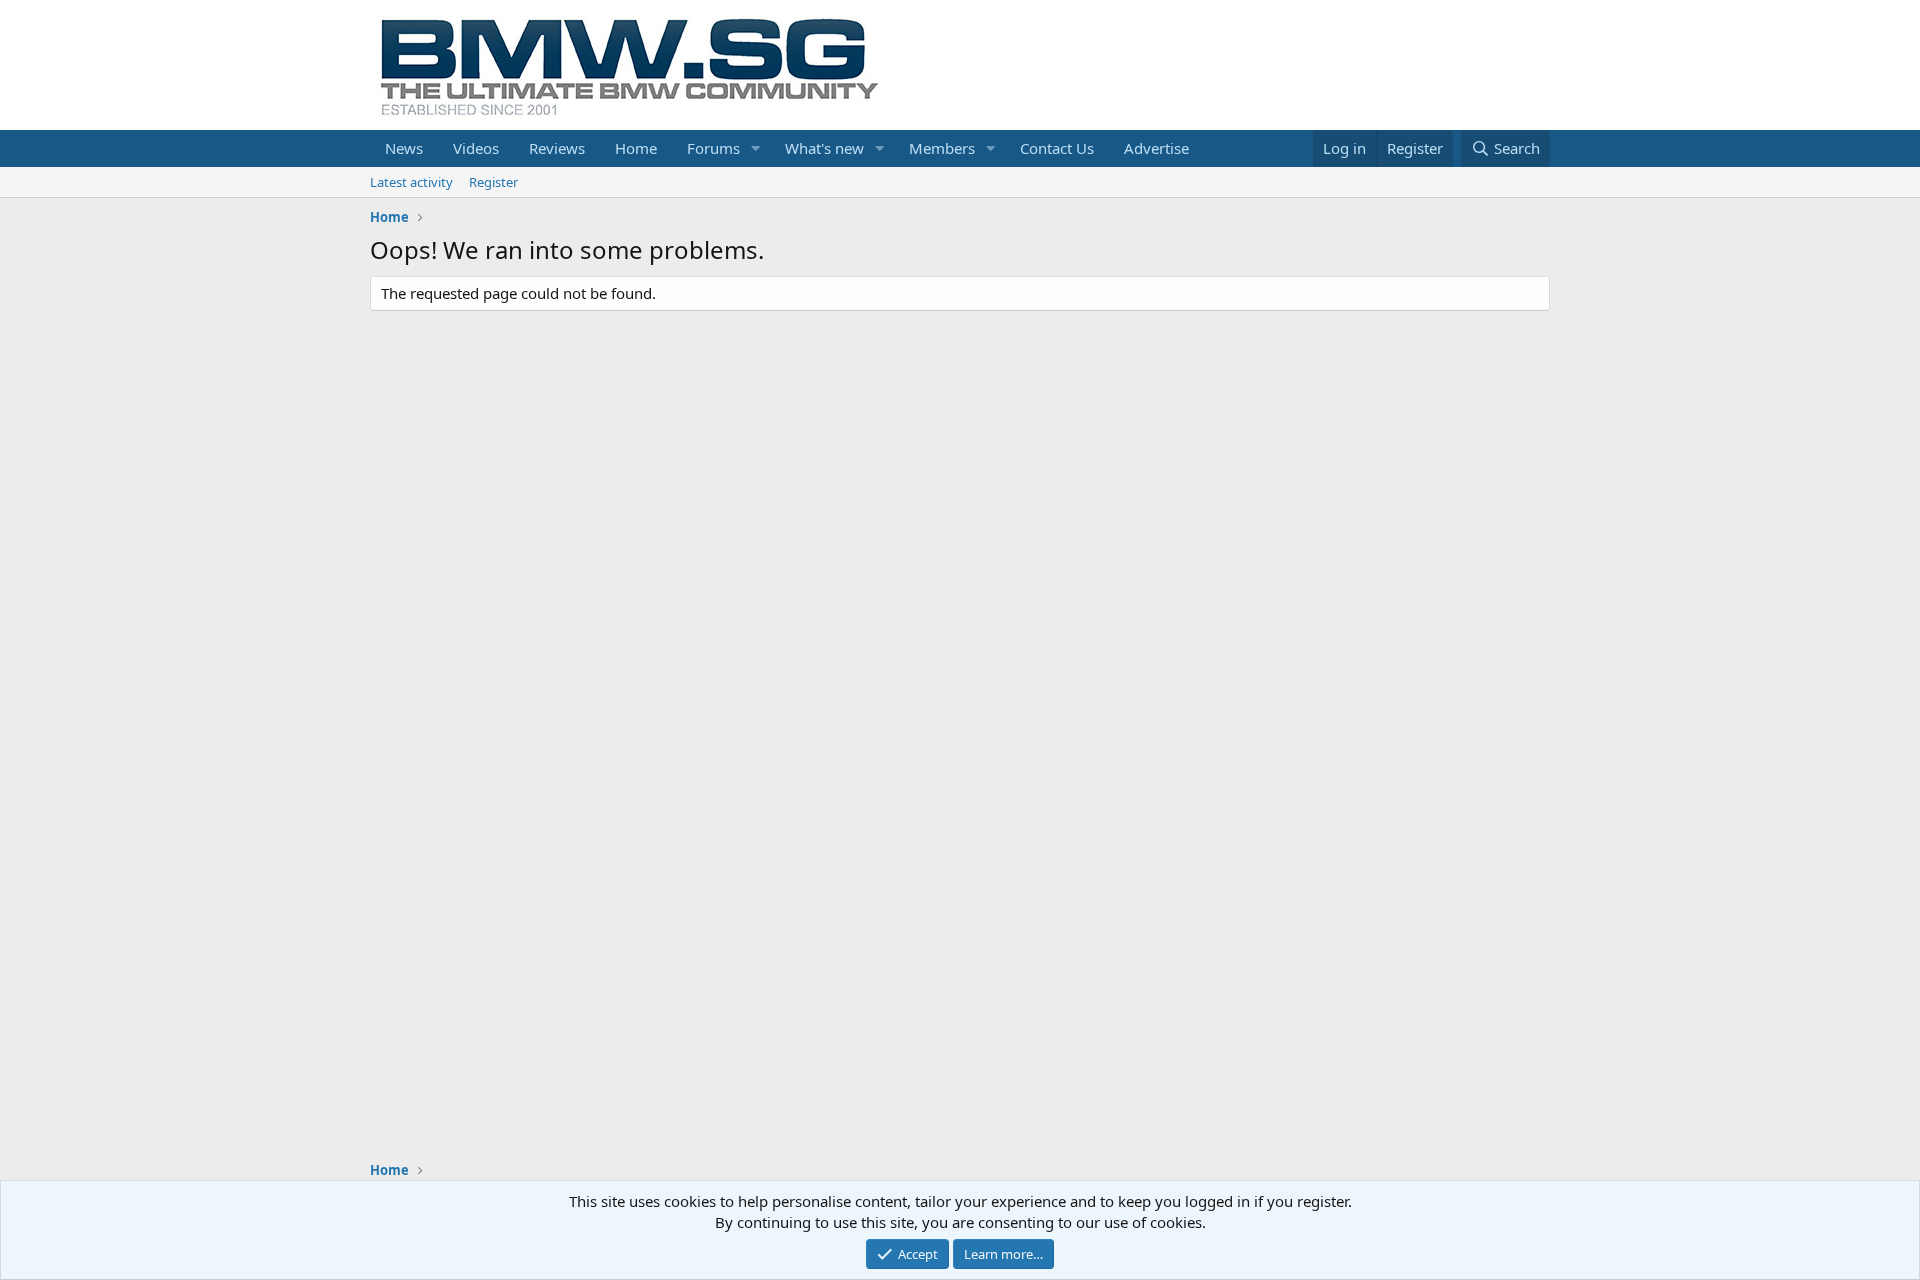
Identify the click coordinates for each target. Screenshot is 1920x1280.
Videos (476, 148)
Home (636, 148)
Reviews (557, 148)
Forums (713, 148)
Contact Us (1057, 148)
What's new (824, 148)
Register (493, 182)
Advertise (1156, 148)
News (404, 148)
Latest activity (411, 182)
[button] (756, 148)
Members (942, 148)
